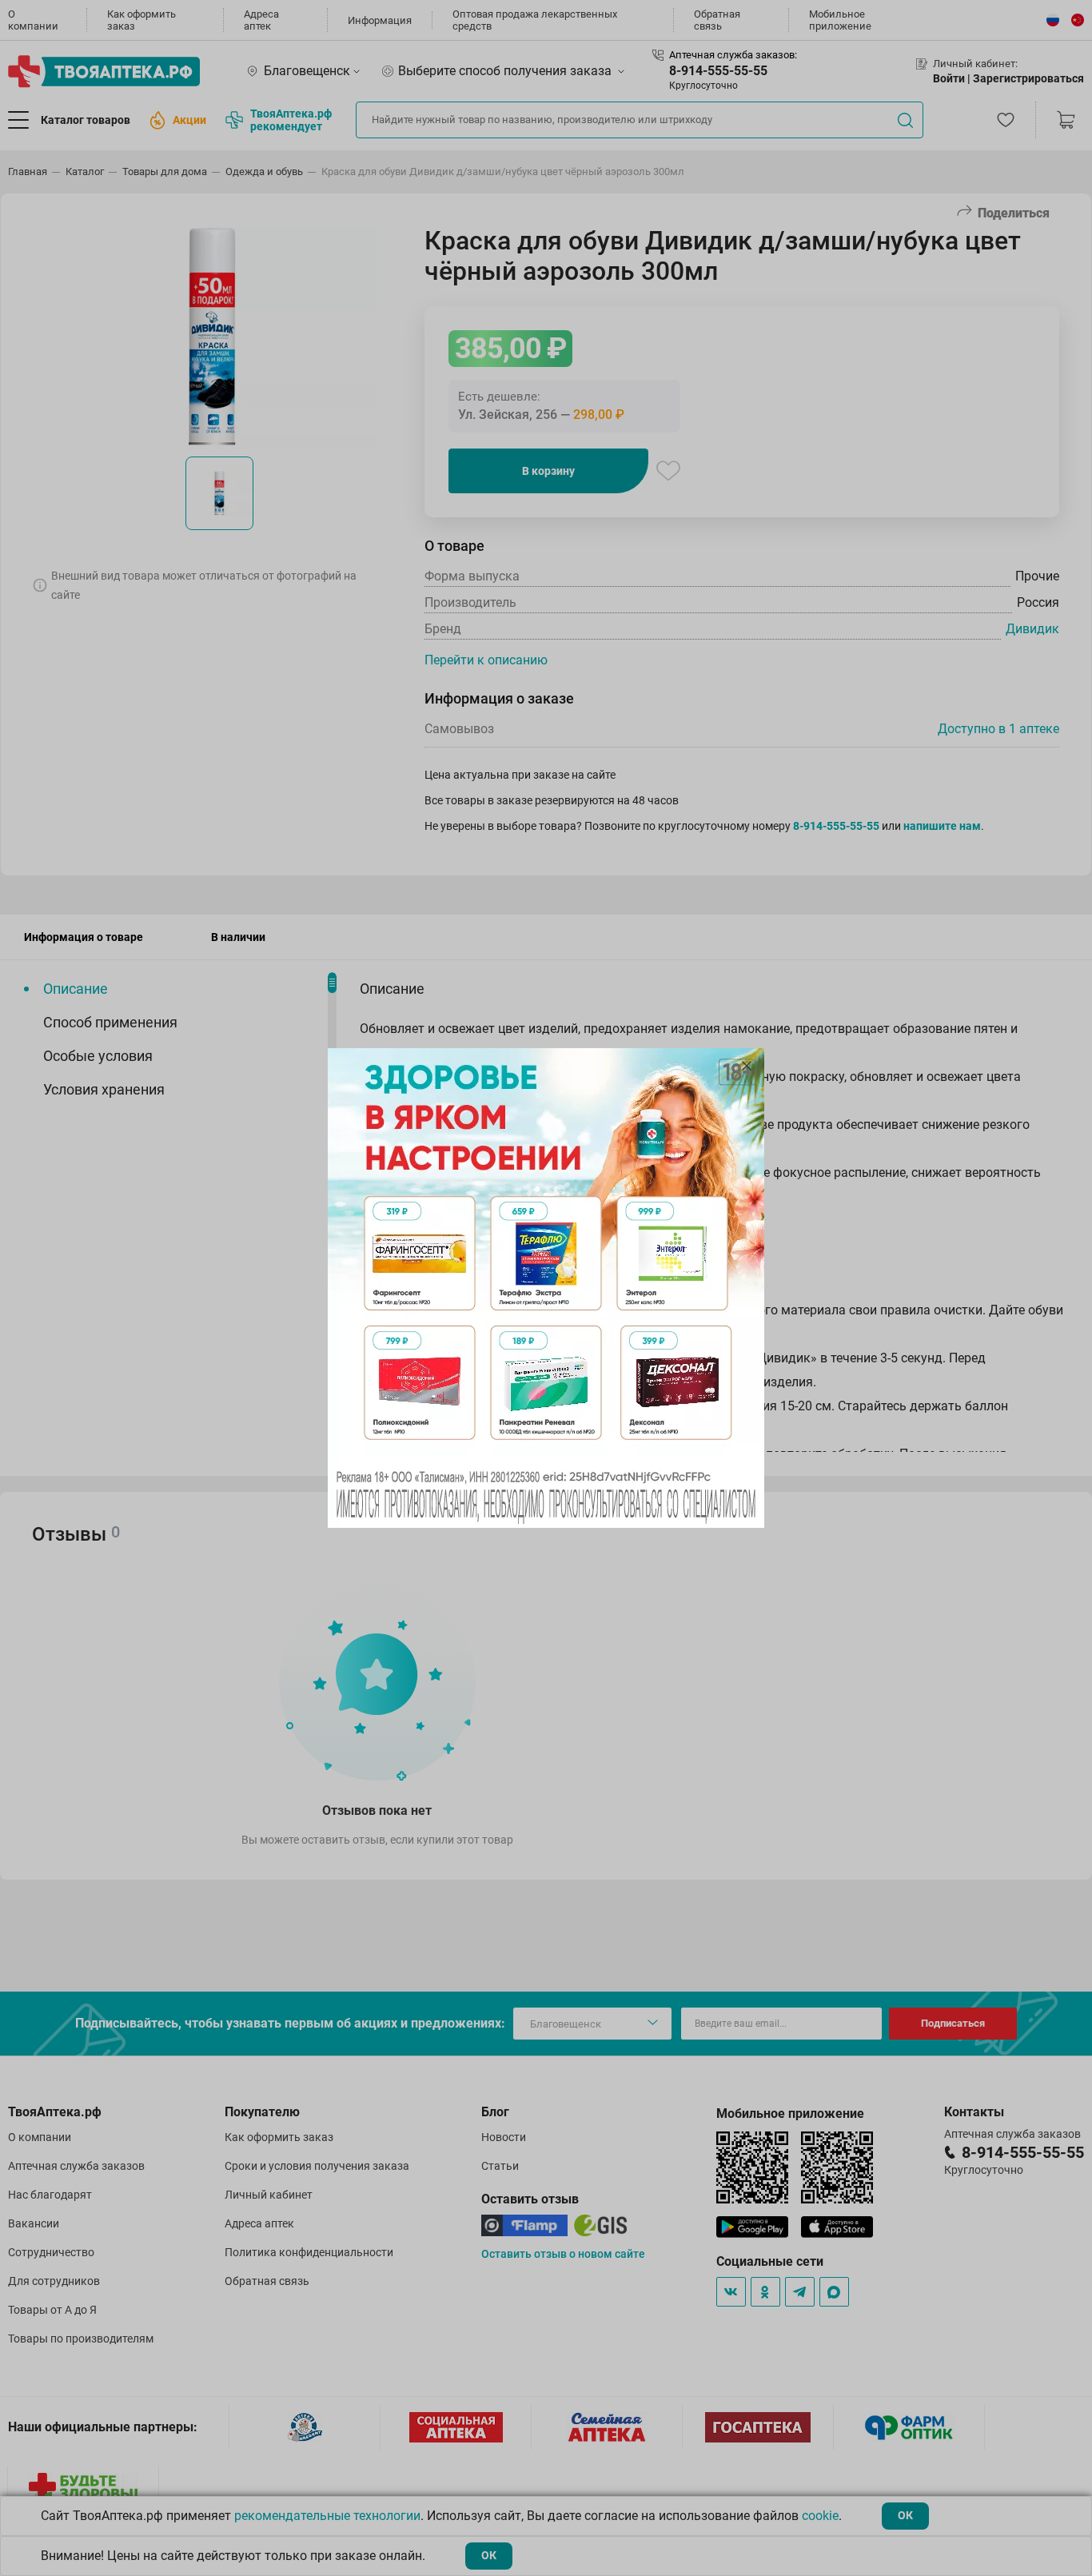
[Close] (747, 1066)
